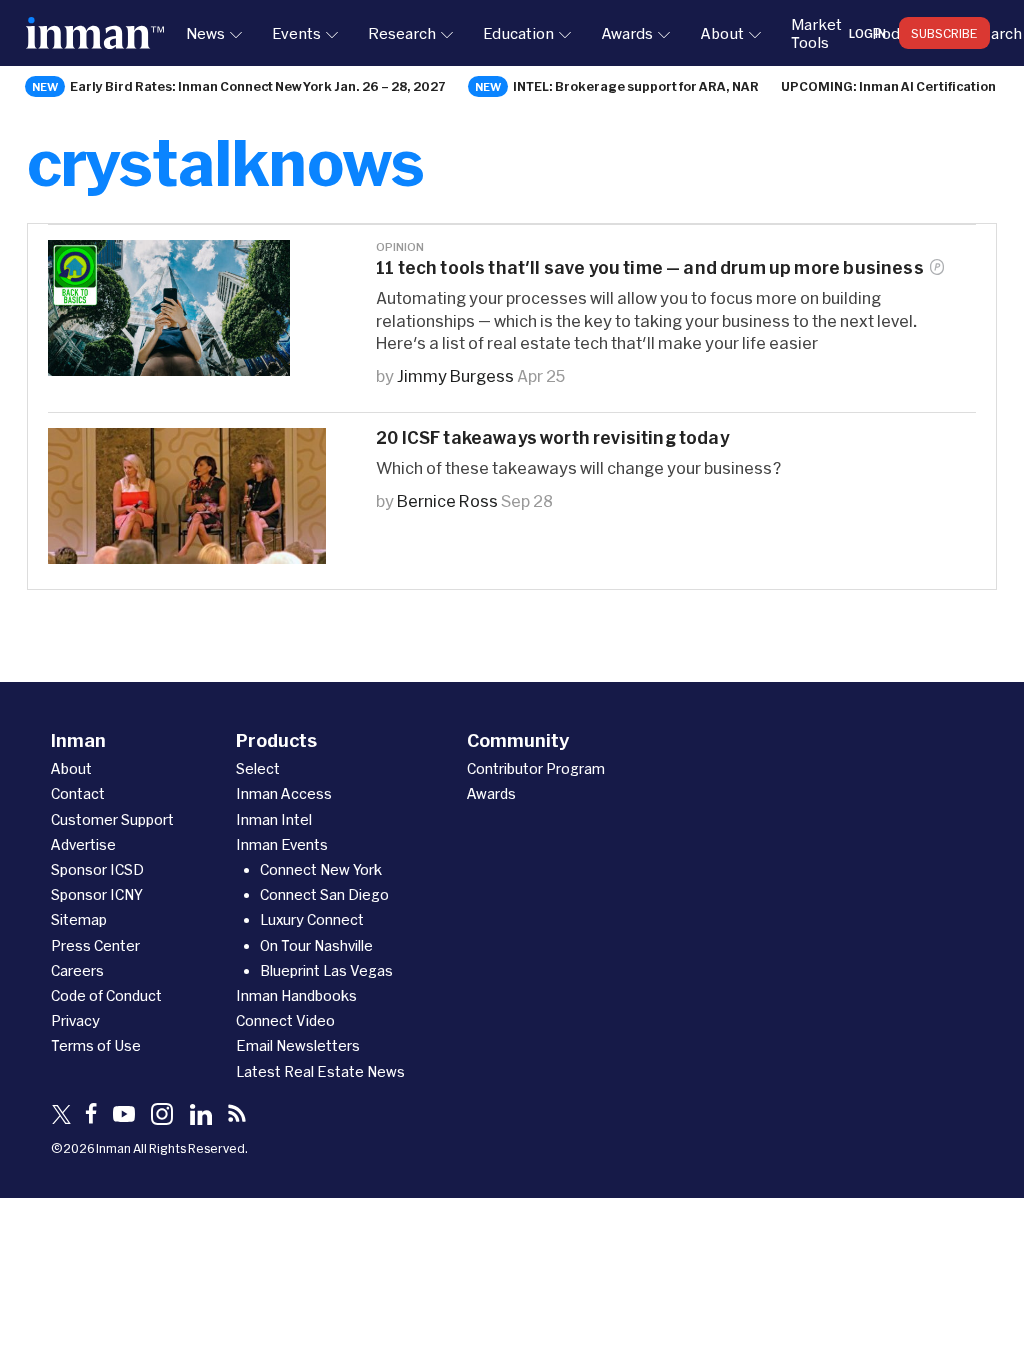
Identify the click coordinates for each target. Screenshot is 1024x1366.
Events (296, 33)
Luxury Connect (312, 919)
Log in (867, 33)
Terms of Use (96, 1045)
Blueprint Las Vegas (326, 970)
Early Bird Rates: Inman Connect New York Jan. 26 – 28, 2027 (258, 86)
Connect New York (321, 869)
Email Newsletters (298, 1045)
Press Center (95, 945)
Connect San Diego (324, 894)
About (722, 33)
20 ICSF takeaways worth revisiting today (552, 437)
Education (518, 33)
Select (258, 768)
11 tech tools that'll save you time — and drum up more (650, 267)
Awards (627, 33)
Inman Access (284, 793)
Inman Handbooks (296, 995)
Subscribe (944, 33)
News (205, 33)
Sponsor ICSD (97, 869)
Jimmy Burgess (455, 375)
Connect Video (285, 1020)
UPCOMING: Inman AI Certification (888, 86)
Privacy (75, 1020)
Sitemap (79, 919)
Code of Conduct (106, 995)
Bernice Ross (447, 500)
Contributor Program (536, 768)
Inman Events (282, 844)
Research (402, 33)
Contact (78, 793)
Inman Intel (274, 819)
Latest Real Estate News (320, 1071)
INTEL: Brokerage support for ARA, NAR (636, 86)
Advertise (83, 844)
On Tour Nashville (316, 945)
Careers (77, 970)
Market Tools (816, 33)
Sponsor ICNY (97, 894)
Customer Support (112, 819)
